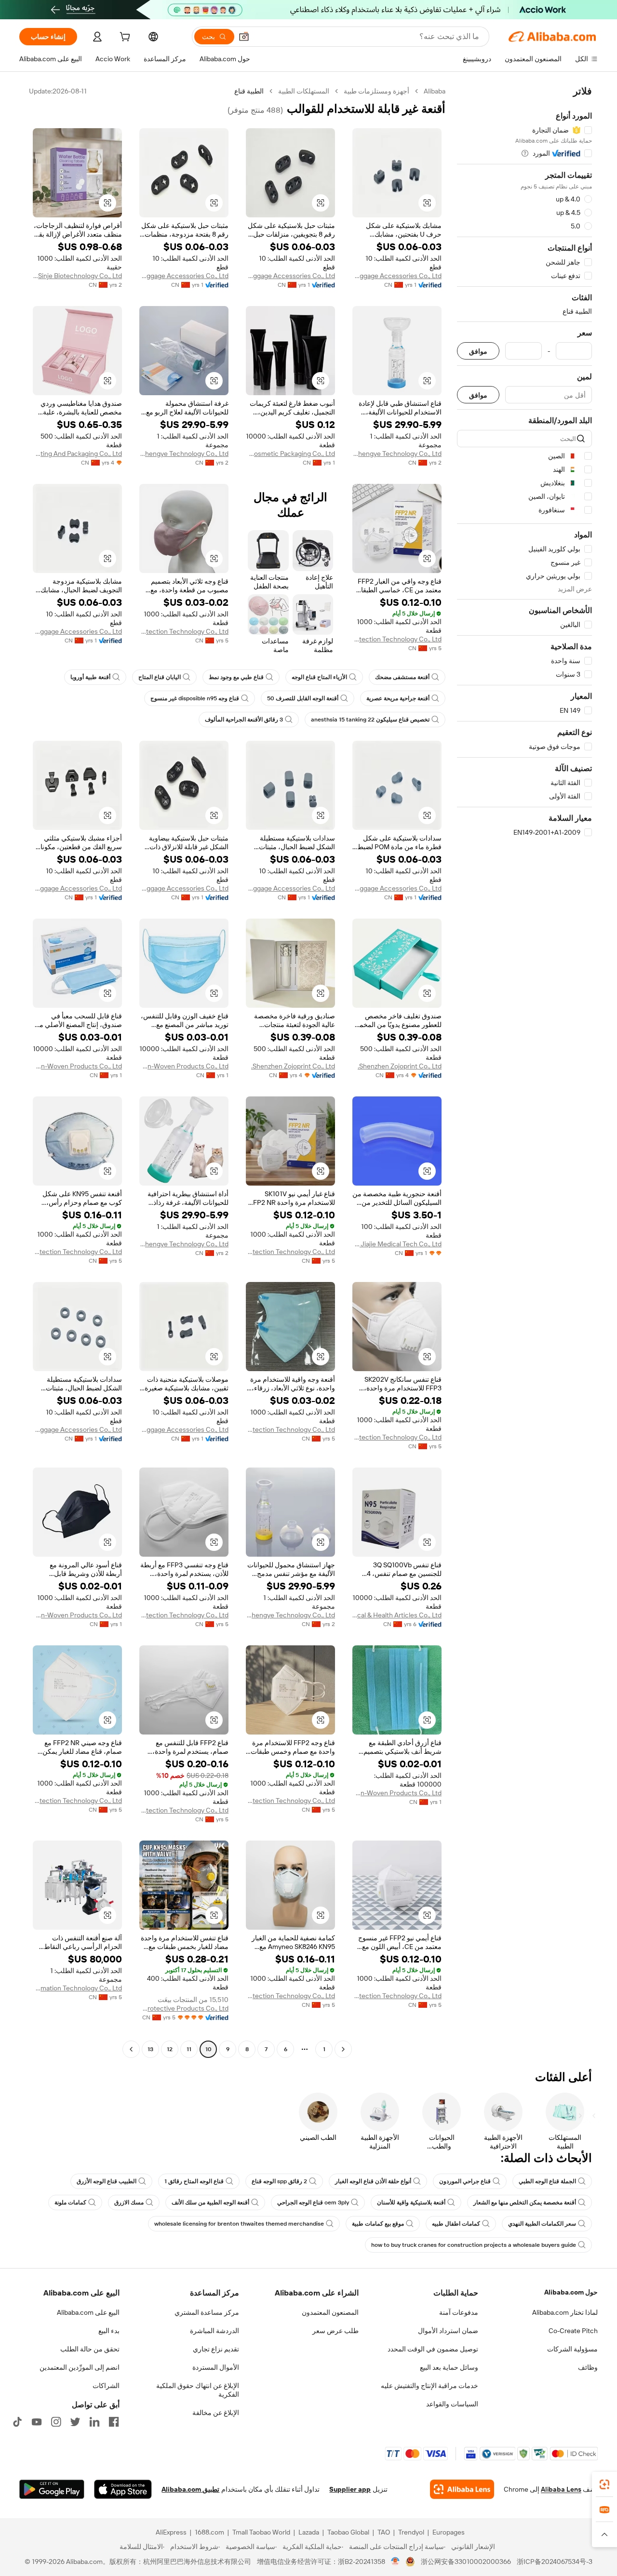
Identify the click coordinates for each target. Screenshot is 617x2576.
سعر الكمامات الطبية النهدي (542, 2224)
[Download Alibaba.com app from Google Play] (52, 2489)
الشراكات (106, 2386)
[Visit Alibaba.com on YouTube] (37, 2422)
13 (150, 2049)
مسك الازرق (129, 2202)
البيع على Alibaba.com (88, 2312)
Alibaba (435, 91)
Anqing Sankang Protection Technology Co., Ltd (397, 639)
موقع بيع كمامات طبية (378, 2224)
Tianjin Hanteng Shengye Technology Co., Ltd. (397, 454)
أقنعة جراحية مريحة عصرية (398, 698)
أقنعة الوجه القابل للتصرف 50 (303, 698)
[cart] (124, 38)
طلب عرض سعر (335, 2331)
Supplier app (350, 2489)
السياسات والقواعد (452, 2404)
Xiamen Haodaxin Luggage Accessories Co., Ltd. (397, 276)
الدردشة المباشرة (215, 2331)
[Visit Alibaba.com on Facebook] (114, 2422)
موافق (478, 351)
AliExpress (171, 2532)
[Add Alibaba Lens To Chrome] (462, 2489)
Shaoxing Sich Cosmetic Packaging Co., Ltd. (290, 454)
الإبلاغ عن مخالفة (216, 2413)
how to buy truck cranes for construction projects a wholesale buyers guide (474, 2245)
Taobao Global (348, 2532)
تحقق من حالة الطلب (90, 2349)
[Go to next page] (131, 2049)
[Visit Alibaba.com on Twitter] (75, 2422)
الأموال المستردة (216, 2367)
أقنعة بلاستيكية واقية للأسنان (411, 2202)
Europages (449, 2532)
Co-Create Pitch (573, 2331)
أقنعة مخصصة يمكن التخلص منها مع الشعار (525, 2202)
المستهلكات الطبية (304, 91)
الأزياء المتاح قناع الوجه (319, 677)
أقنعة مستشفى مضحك (402, 677)
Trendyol (411, 2532)
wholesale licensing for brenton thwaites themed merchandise (239, 2224)
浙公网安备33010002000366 (466, 2562)
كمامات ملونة (70, 2202)
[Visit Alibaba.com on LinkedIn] (94, 2422)
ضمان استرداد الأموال (448, 2331)
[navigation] (524, 1071)
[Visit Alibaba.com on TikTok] (17, 2422)
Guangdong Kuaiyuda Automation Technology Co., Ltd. (77, 1988)
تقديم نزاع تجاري (216, 2349)
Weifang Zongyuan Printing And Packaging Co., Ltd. (77, 454)
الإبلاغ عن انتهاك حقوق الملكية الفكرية (198, 2390)
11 (189, 2049)
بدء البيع (109, 2331)
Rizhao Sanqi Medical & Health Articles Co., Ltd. (397, 1615)
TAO (384, 2532)
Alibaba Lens (561, 2489)
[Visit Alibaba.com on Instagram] (56, 2422)
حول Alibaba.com (571, 2292)
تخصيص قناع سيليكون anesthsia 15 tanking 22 (370, 720)
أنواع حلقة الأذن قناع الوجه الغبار (373, 2181)
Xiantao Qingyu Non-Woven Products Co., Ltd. (184, 1066)
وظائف (588, 2367)
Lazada (309, 2532)
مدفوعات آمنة (459, 2312)
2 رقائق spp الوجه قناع (279, 2181)
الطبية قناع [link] (249, 91)
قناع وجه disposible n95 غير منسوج (195, 698)
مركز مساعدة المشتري (207, 2312)
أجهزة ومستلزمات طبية (376, 91)
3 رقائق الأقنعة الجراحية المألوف (244, 720)
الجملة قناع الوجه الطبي (547, 2181)
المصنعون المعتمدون (330, 2312)
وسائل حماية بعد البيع (449, 2367)
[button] (244, 37)
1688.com (209, 2532)
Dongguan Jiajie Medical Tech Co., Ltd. (397, 1244)
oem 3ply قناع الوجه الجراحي (313, 2202)
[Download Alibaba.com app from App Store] (123, 2489)
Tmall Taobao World (261, 2532)
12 (170, 2049)
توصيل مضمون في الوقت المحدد (433, 2349)
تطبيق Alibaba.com (190, 2489)
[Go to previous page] (343, 2049)
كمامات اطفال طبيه (456, 2224)
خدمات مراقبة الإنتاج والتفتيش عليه (429, 2386)
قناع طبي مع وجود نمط (236, 677)
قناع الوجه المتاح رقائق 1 (194, 2181)
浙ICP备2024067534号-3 (555, 2562)
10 (208, 2049)
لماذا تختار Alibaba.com (565, 2312)
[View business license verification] (396, 2562)
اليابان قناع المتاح (160, 677)
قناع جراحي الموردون (465, 2181)
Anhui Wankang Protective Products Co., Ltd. (184, 2008)
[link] (604, 2484)
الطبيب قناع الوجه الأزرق (107, 2181)
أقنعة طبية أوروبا (90, 677)
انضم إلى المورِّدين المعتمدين (80, 2367)
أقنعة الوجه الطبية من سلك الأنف (210, 2202)
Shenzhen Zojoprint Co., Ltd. (400, 1066)
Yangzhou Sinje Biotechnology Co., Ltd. (77, 276)
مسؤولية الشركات (572, 2349)
